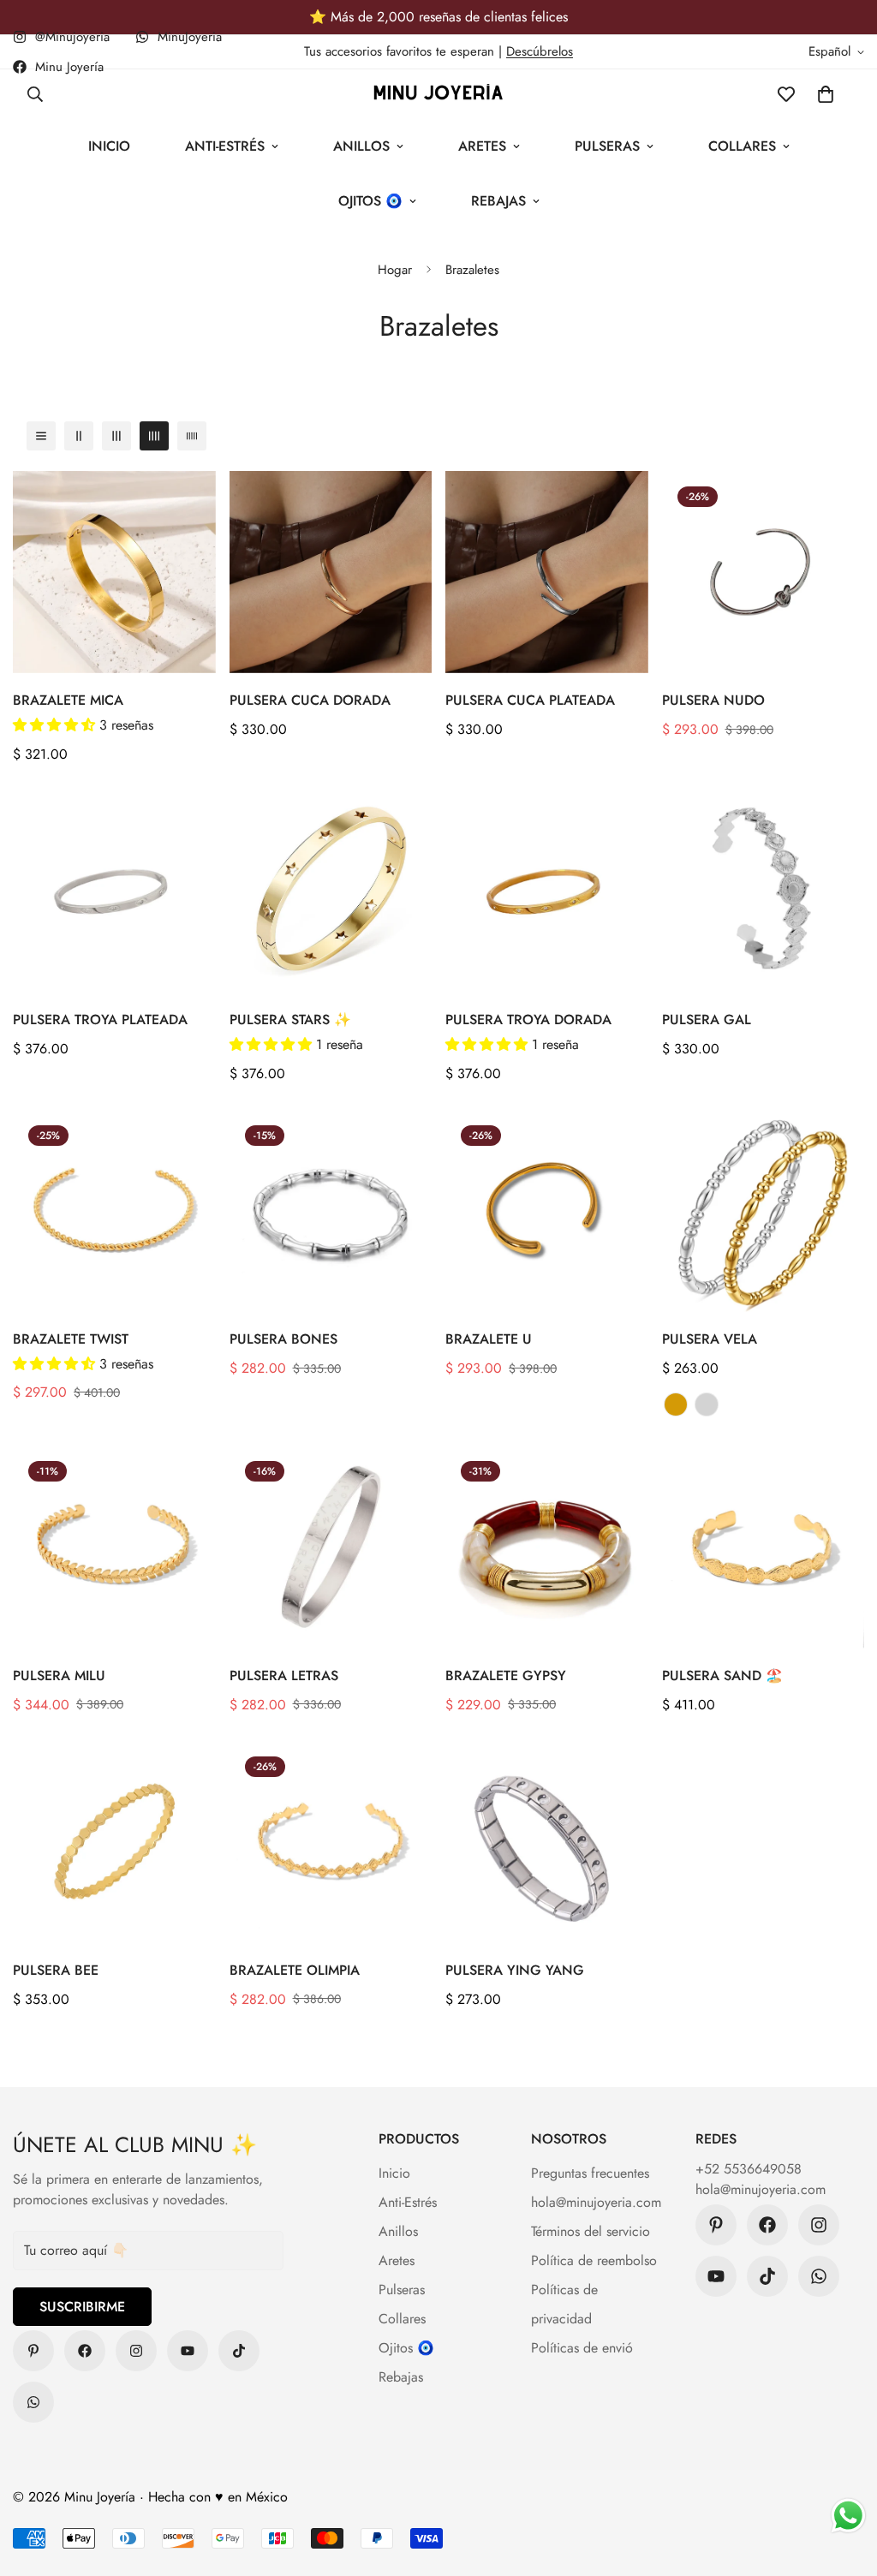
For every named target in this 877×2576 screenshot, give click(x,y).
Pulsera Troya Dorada (528, 1020)
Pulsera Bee (56, 1970)
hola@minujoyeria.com (596, 2202)
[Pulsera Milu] (114, 1547)
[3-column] (116, 436)
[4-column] (154, 436)
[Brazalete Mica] (114, 572)
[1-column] (41, 436)
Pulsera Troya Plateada (100, 1020)
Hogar (395, 270)
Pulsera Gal (707, 1020)
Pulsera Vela (710, 1339)
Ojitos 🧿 (370, 201)
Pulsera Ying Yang (515, 1970)
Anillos (361, 146)
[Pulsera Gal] (764, 891)
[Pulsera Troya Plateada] (114, 891)
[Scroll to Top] (844, 2483)
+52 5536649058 (749, 2169)
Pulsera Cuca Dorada (310, 700)
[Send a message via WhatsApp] (848, 2516)
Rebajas (498, 201)
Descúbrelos (540, 51)
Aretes (482, 146)
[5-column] (192, 436)
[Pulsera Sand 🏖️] (764, 1547)
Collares (742, 146)
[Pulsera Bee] (114, 1842)
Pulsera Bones (283, 1339)
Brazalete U (489, 1339)
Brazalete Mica (68, 700)
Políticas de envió (582, 2348)
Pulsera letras (284, 1676)
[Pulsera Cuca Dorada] (331, 572)
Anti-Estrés (225, 146)
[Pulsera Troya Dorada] (547, 891)
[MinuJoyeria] (33, 2402)
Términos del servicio (591, 2231)
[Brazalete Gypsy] (547, 1547)
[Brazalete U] (547, 1211)
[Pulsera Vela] (764, 1211)
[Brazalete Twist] (114, 1211)
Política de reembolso (594, 2260)
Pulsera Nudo (713, 700)
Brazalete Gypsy (506, 1676)
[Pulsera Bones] (331, 1211)
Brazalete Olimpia (295, 1970)
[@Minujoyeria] (136, 2351)
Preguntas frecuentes (590, 2173)
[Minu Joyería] (33, 2351)
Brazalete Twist (71, 1339)
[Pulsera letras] (331, 1547)
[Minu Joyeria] (438, 94)
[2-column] (79, 436)
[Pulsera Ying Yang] (547, 1842)
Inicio (109, 146)
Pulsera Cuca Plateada (530, 700)
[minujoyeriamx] (239, 2351)
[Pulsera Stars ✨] (331, 891)
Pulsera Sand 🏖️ (722, 1676)
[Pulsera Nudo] (764, 572)
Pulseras (607, 146)
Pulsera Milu (59, 1676)
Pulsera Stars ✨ (290, 1020)
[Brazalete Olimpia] (331, 1842)
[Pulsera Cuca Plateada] (547, 572)
